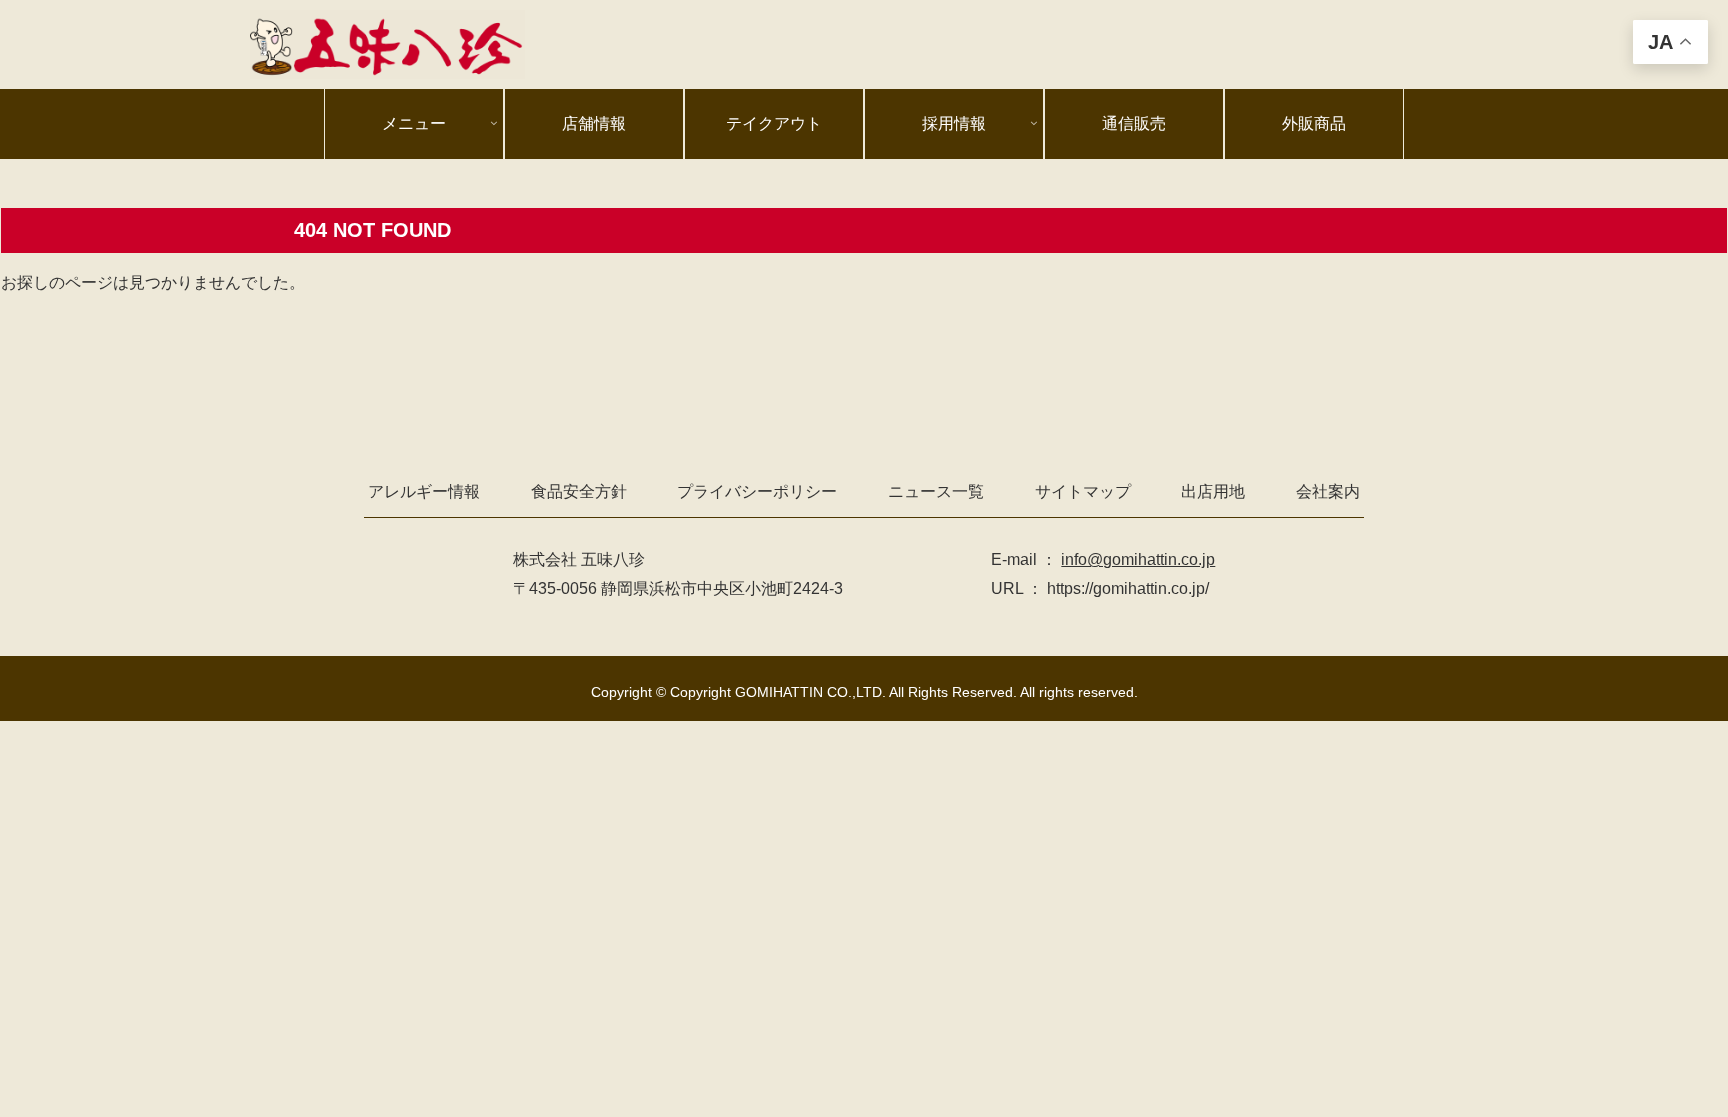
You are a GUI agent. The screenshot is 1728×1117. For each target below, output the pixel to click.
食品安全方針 (579, 491)
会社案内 (1328, 491)
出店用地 (1213, 491)
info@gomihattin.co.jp (1138, 559)
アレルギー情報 (424, 491)
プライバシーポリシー (757, 491)
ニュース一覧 (936, 491)
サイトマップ (1083, 491)
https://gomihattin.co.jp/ (1128, 588)
